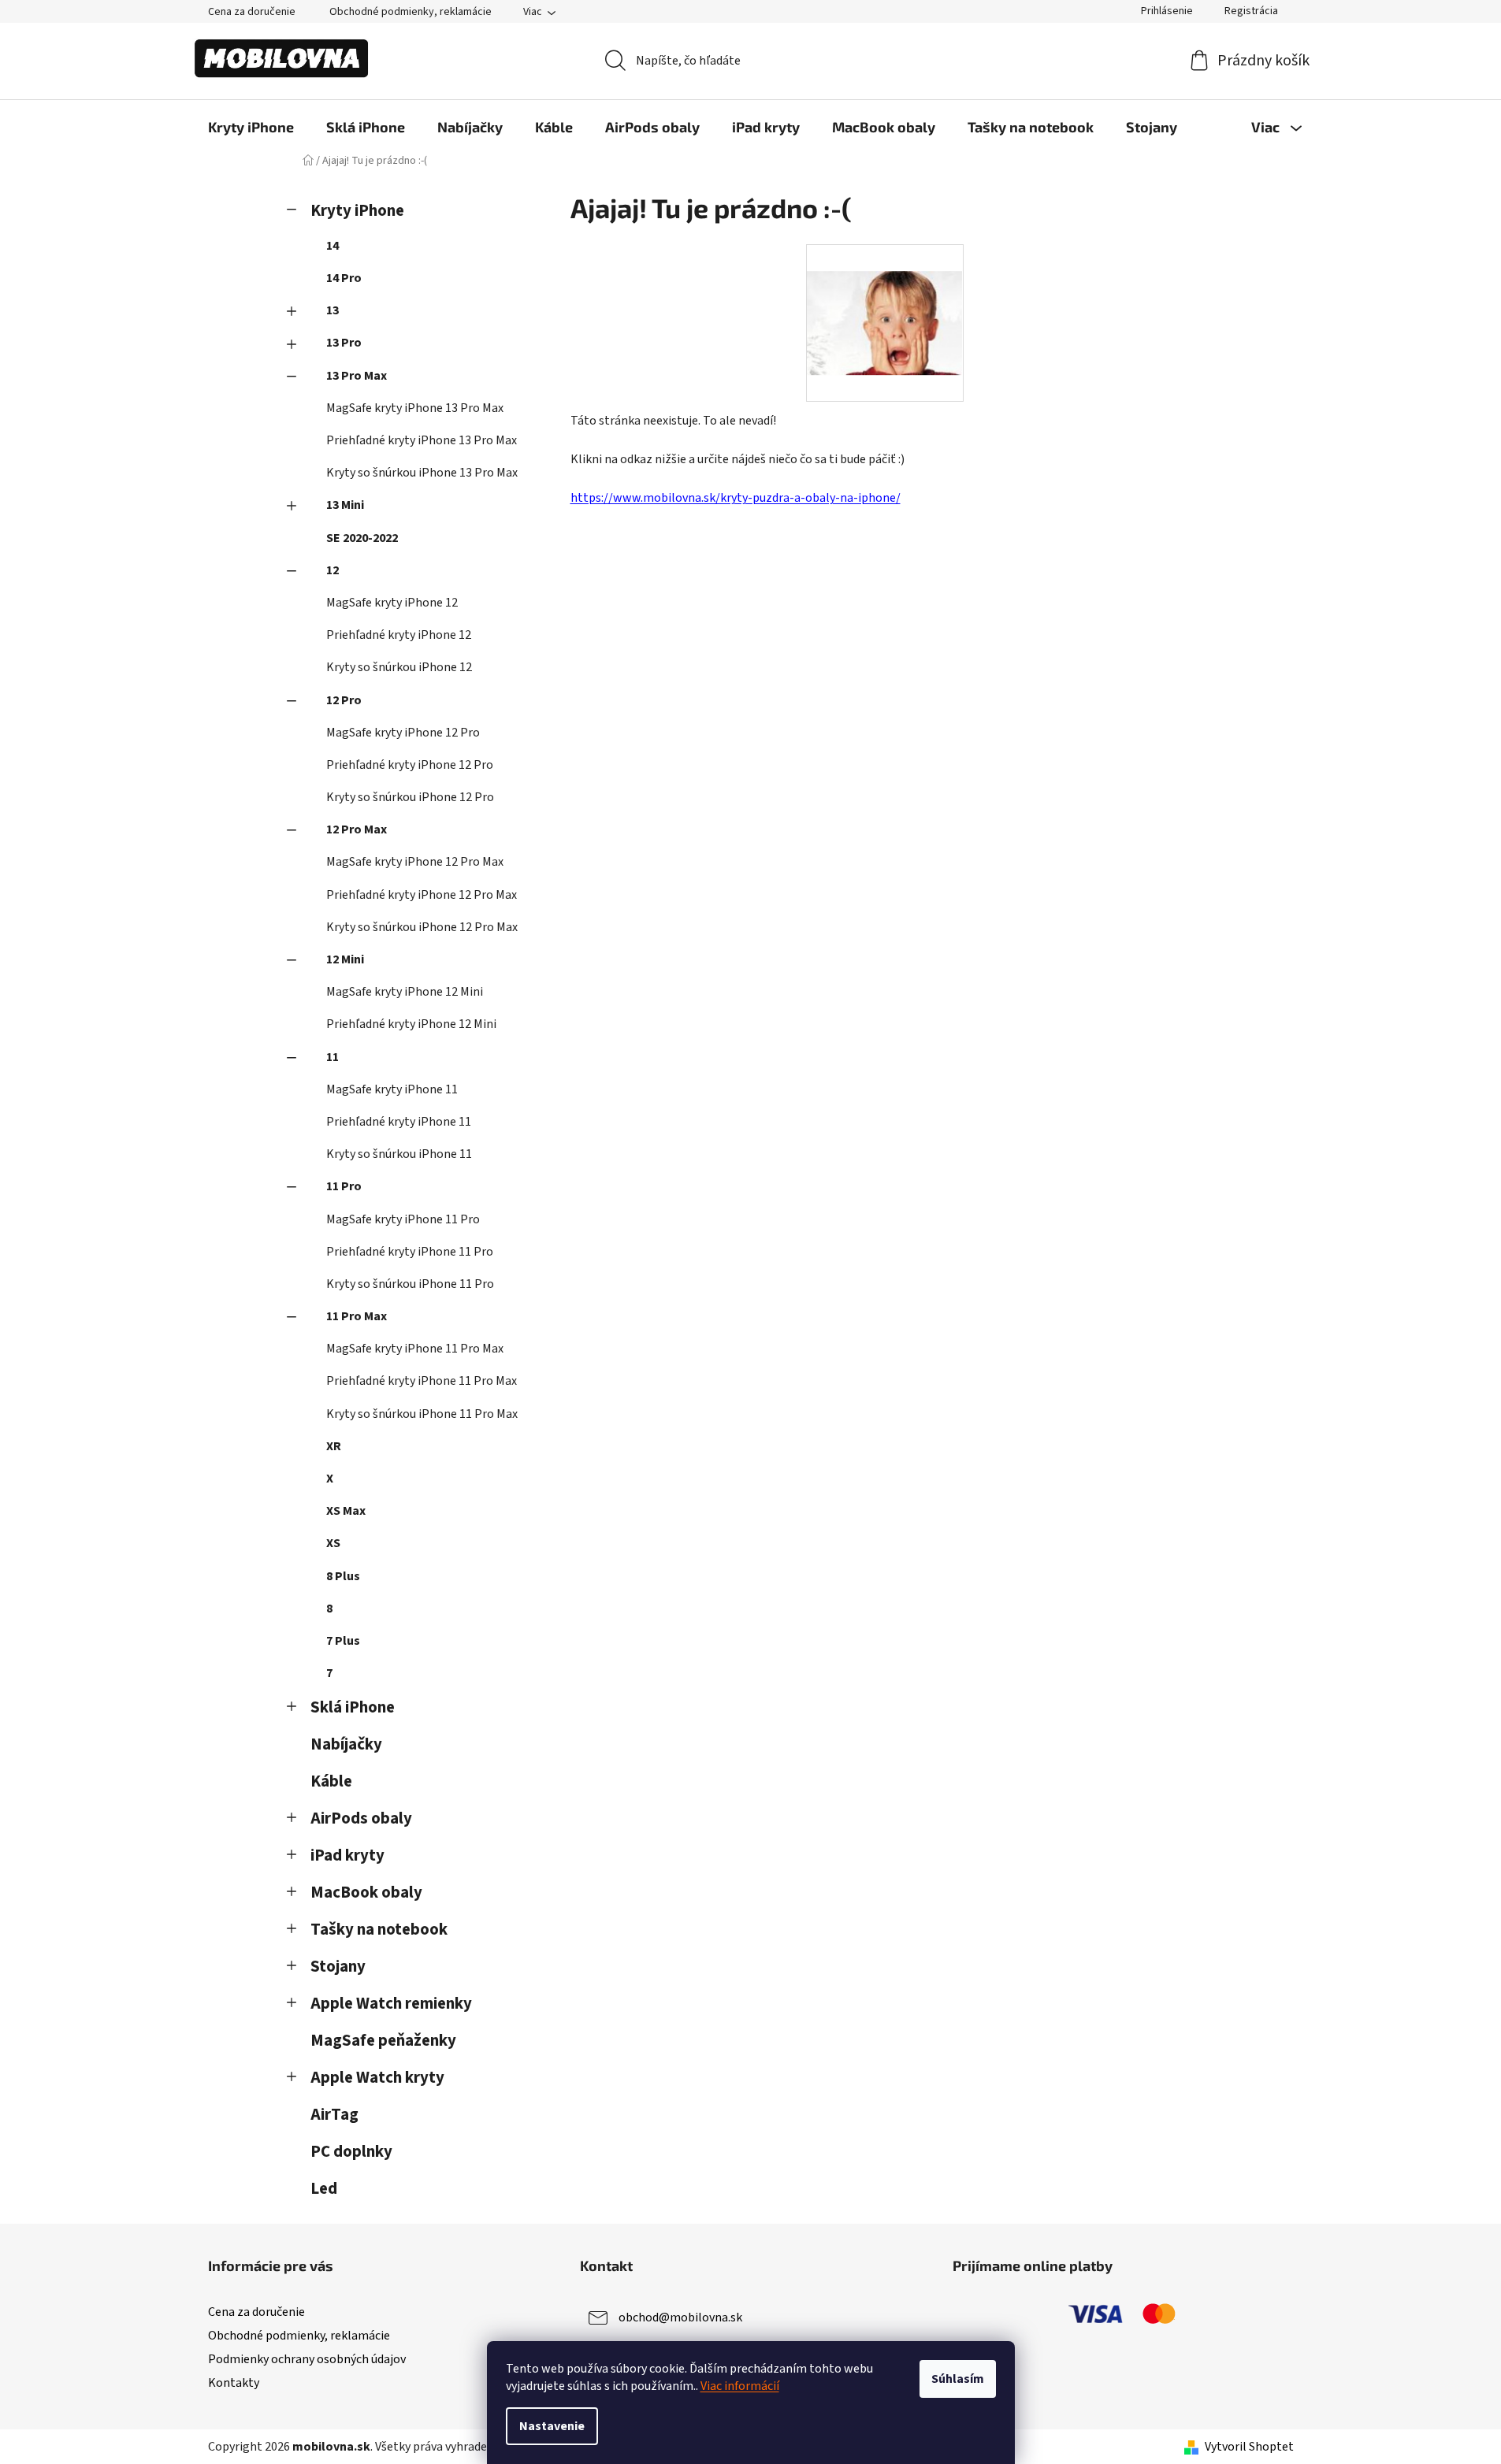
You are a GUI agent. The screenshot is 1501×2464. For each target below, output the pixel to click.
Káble (331, 1781)
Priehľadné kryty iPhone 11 (399, 1122)
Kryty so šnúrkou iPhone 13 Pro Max (422, 473)
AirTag (334, 2115)
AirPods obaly (361, 1818)
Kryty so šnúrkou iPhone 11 (399, 1154)
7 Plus (343, 1641)
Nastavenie (552, 2426)
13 (333, 310)
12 (333, 570)
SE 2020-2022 (362, 538)
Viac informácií (740, 2386)
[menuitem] (251, 127)
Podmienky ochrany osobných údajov (307, 2359)
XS (333, 1543)
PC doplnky (351, 2152)
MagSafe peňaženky (383, 2041)
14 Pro (344, 278)
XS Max (346, 1511)
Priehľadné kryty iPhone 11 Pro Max (422, 1381)
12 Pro (344, 700)
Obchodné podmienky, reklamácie (411, 12)
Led (324, 2189)
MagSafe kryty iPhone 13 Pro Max (415, 408)
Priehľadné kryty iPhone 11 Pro (410, 1252)
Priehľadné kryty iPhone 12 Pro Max (422, 895)
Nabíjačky (346, 1744)
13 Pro (344, 343)
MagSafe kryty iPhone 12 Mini (405, 992)
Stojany (338, 1967)
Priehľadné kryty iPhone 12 (399, 635)
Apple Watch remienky (391, 2004)
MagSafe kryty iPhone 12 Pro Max (415, 862)
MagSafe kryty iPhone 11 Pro (403, 1219)
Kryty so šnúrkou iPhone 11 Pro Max (422, 1414)
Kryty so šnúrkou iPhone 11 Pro (410, 1284)
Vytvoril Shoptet (1249, 2447)
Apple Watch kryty (377, 2078)
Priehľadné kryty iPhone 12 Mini (411, 1024)
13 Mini (345, 505)
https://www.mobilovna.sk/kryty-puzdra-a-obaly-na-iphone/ (736, 498)
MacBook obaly (366, 1893)
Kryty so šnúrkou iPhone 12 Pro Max (422, 927)
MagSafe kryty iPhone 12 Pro (403, 733)
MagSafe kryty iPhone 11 (392, 1089)
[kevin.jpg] (885, 296)
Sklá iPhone (353, 1707)
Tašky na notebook (379, 1930)
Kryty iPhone (357, 211)
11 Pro (344, 1186)
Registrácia (1251, 11)
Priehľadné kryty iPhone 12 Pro (410, 765)
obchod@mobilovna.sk (680, 2317)
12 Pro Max (357, 829)
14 (333, 246)
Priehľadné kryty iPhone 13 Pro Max (422, 440)
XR (334, 1446)
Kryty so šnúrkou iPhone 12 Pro (410, 797)
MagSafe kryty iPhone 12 (392, 603)
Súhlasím (958, 2379)
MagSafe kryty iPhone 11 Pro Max (415, 1349)
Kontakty (234, 2383)
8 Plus (343, 1576)
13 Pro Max (357, 376)
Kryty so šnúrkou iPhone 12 (399, 667)
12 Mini (345, 959)
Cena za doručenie (252, 12)
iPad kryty (347, 1855)
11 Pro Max (357, 1316)
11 (333, 1057)
